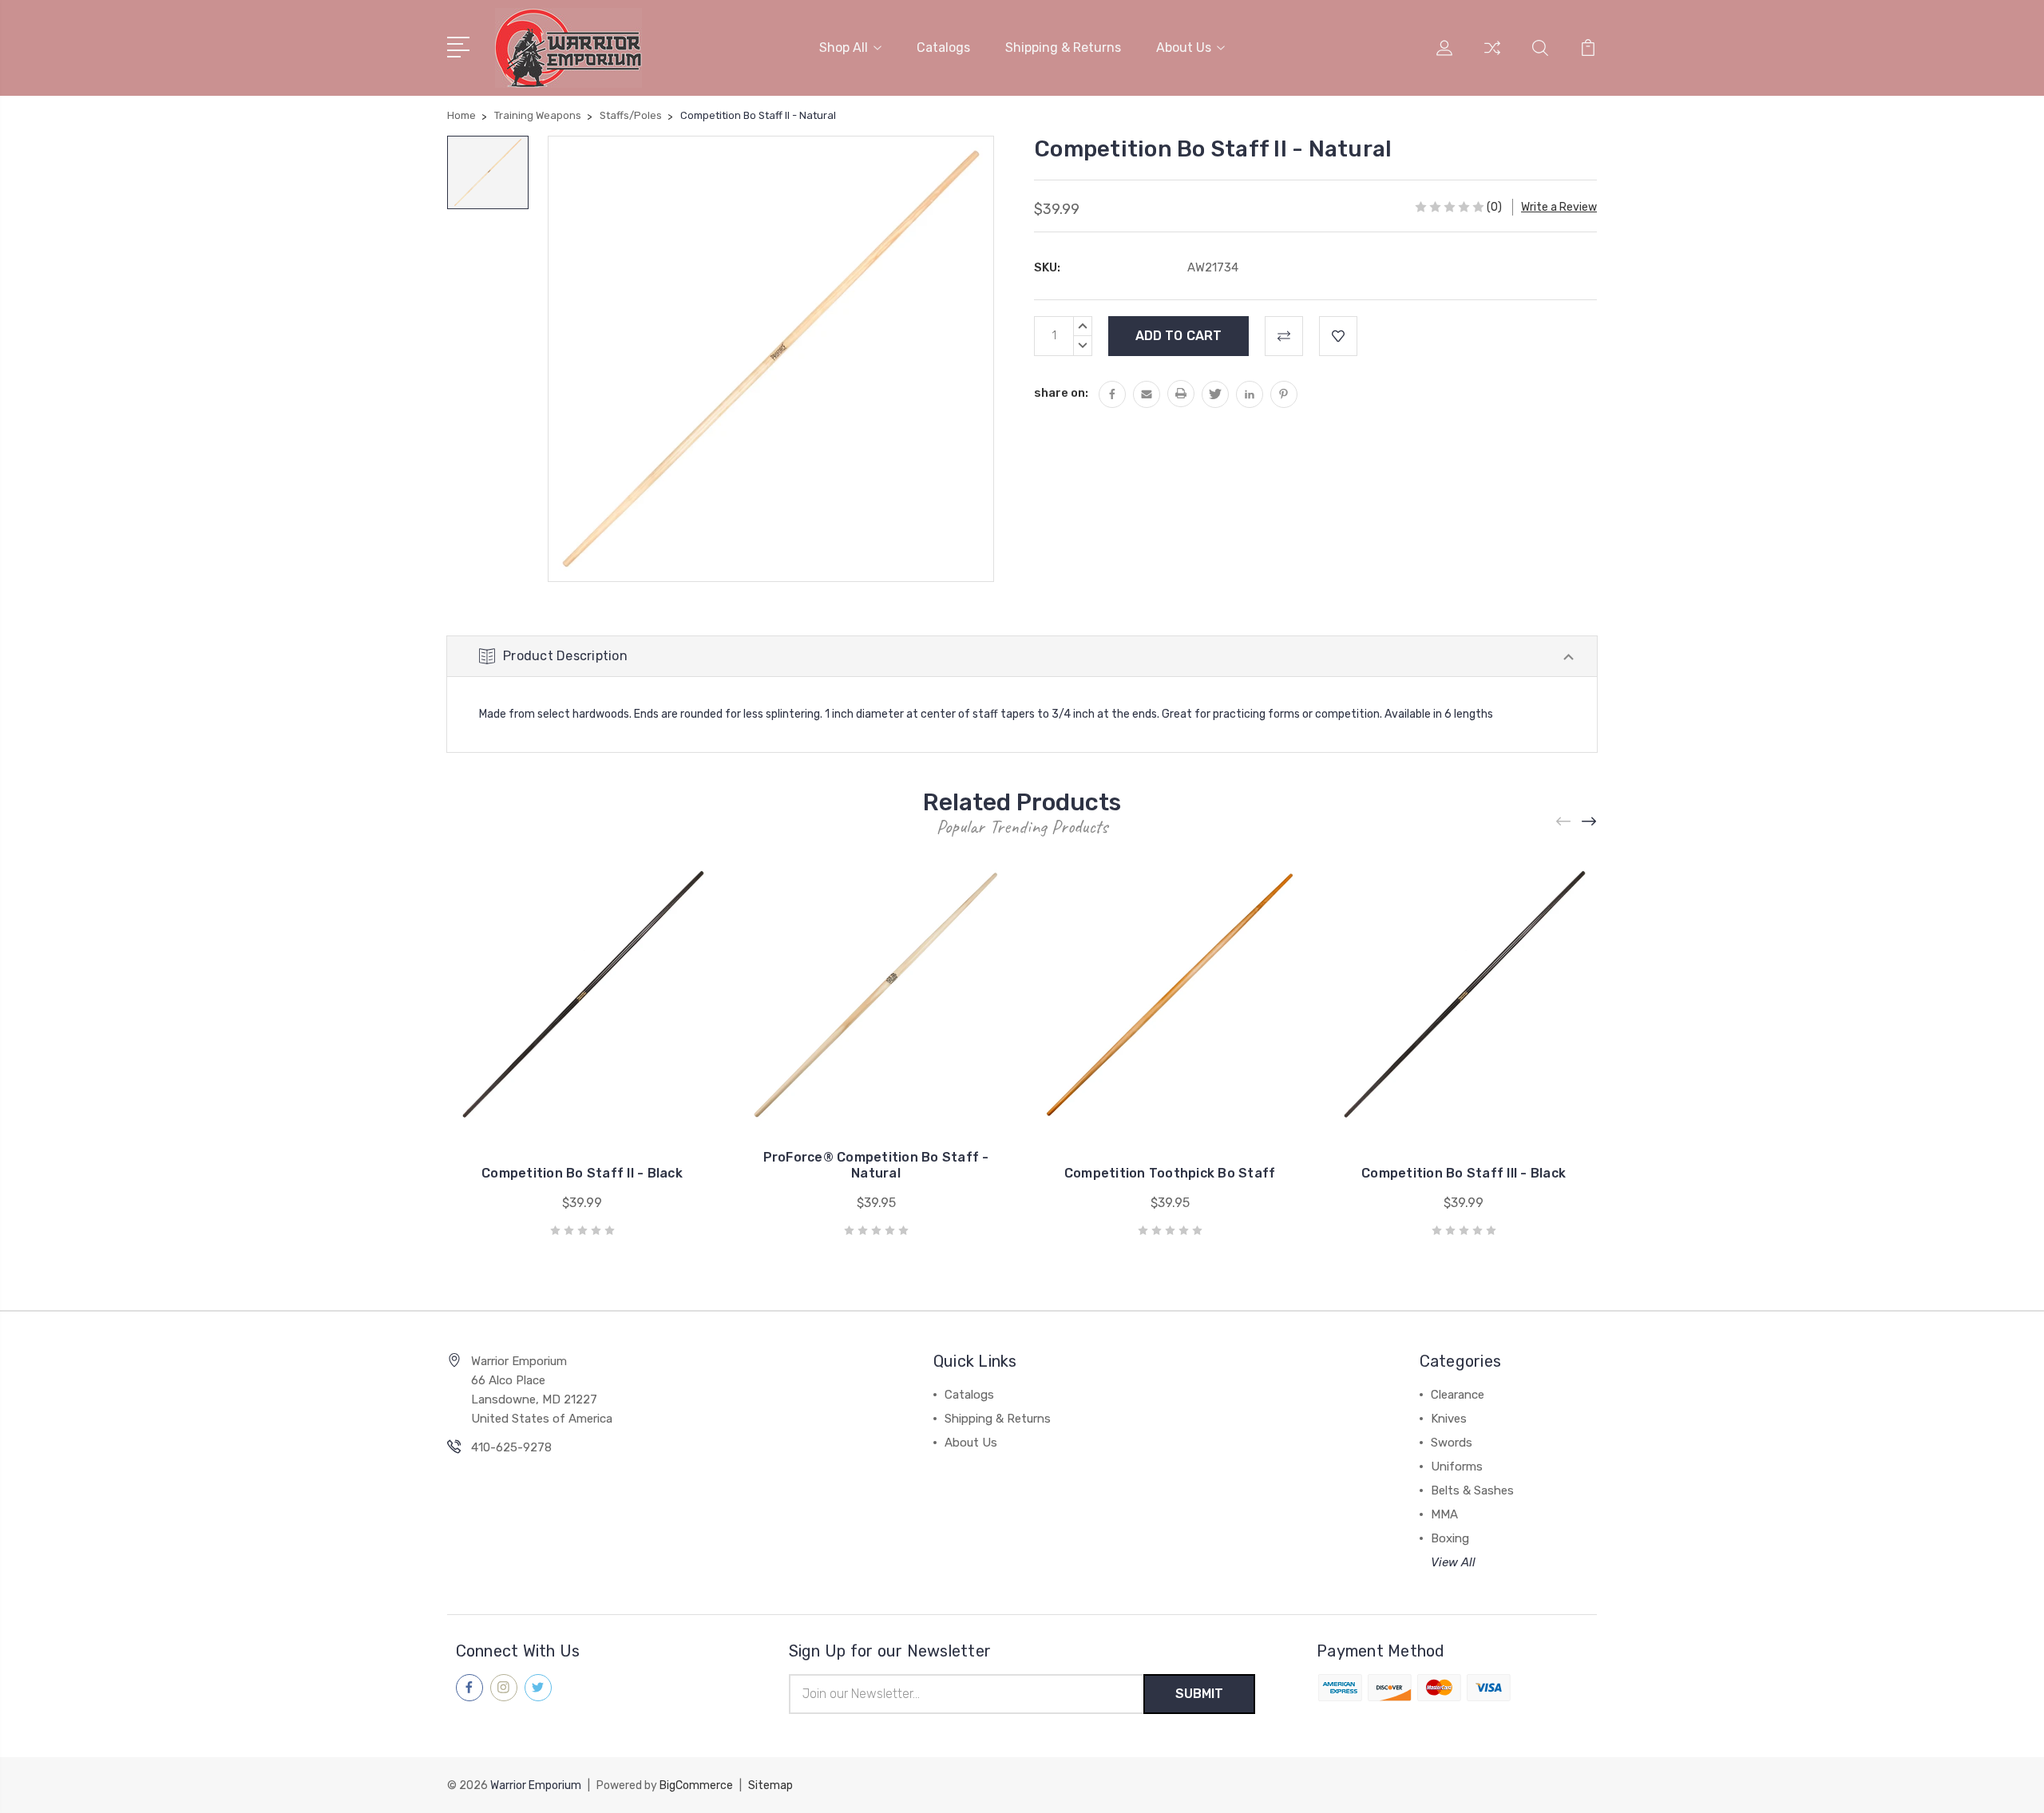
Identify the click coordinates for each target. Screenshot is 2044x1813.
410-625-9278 (511, 1447)
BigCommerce (696, 1785)
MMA (1444, 1514)
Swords (1452, 1443)
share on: (1061, 393)
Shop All (844, 48)
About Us (1184, 48)
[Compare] (1492, 57)
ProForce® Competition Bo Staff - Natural (876, 1165)
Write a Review (1559, 207)
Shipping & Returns (1063, 48)
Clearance (1458, 1395)
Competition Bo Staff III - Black (1464, 1173)
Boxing (1450, 1538)
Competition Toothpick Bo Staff (1170, 1173)
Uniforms (1457, 1467)
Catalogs (943, 48)
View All (1453, 1562)
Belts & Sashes (1472, 1490)
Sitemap (770, 1785)
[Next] (1590, 822)
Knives (1449, 1419)
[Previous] (1564, 822)
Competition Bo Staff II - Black (582, 1173)
